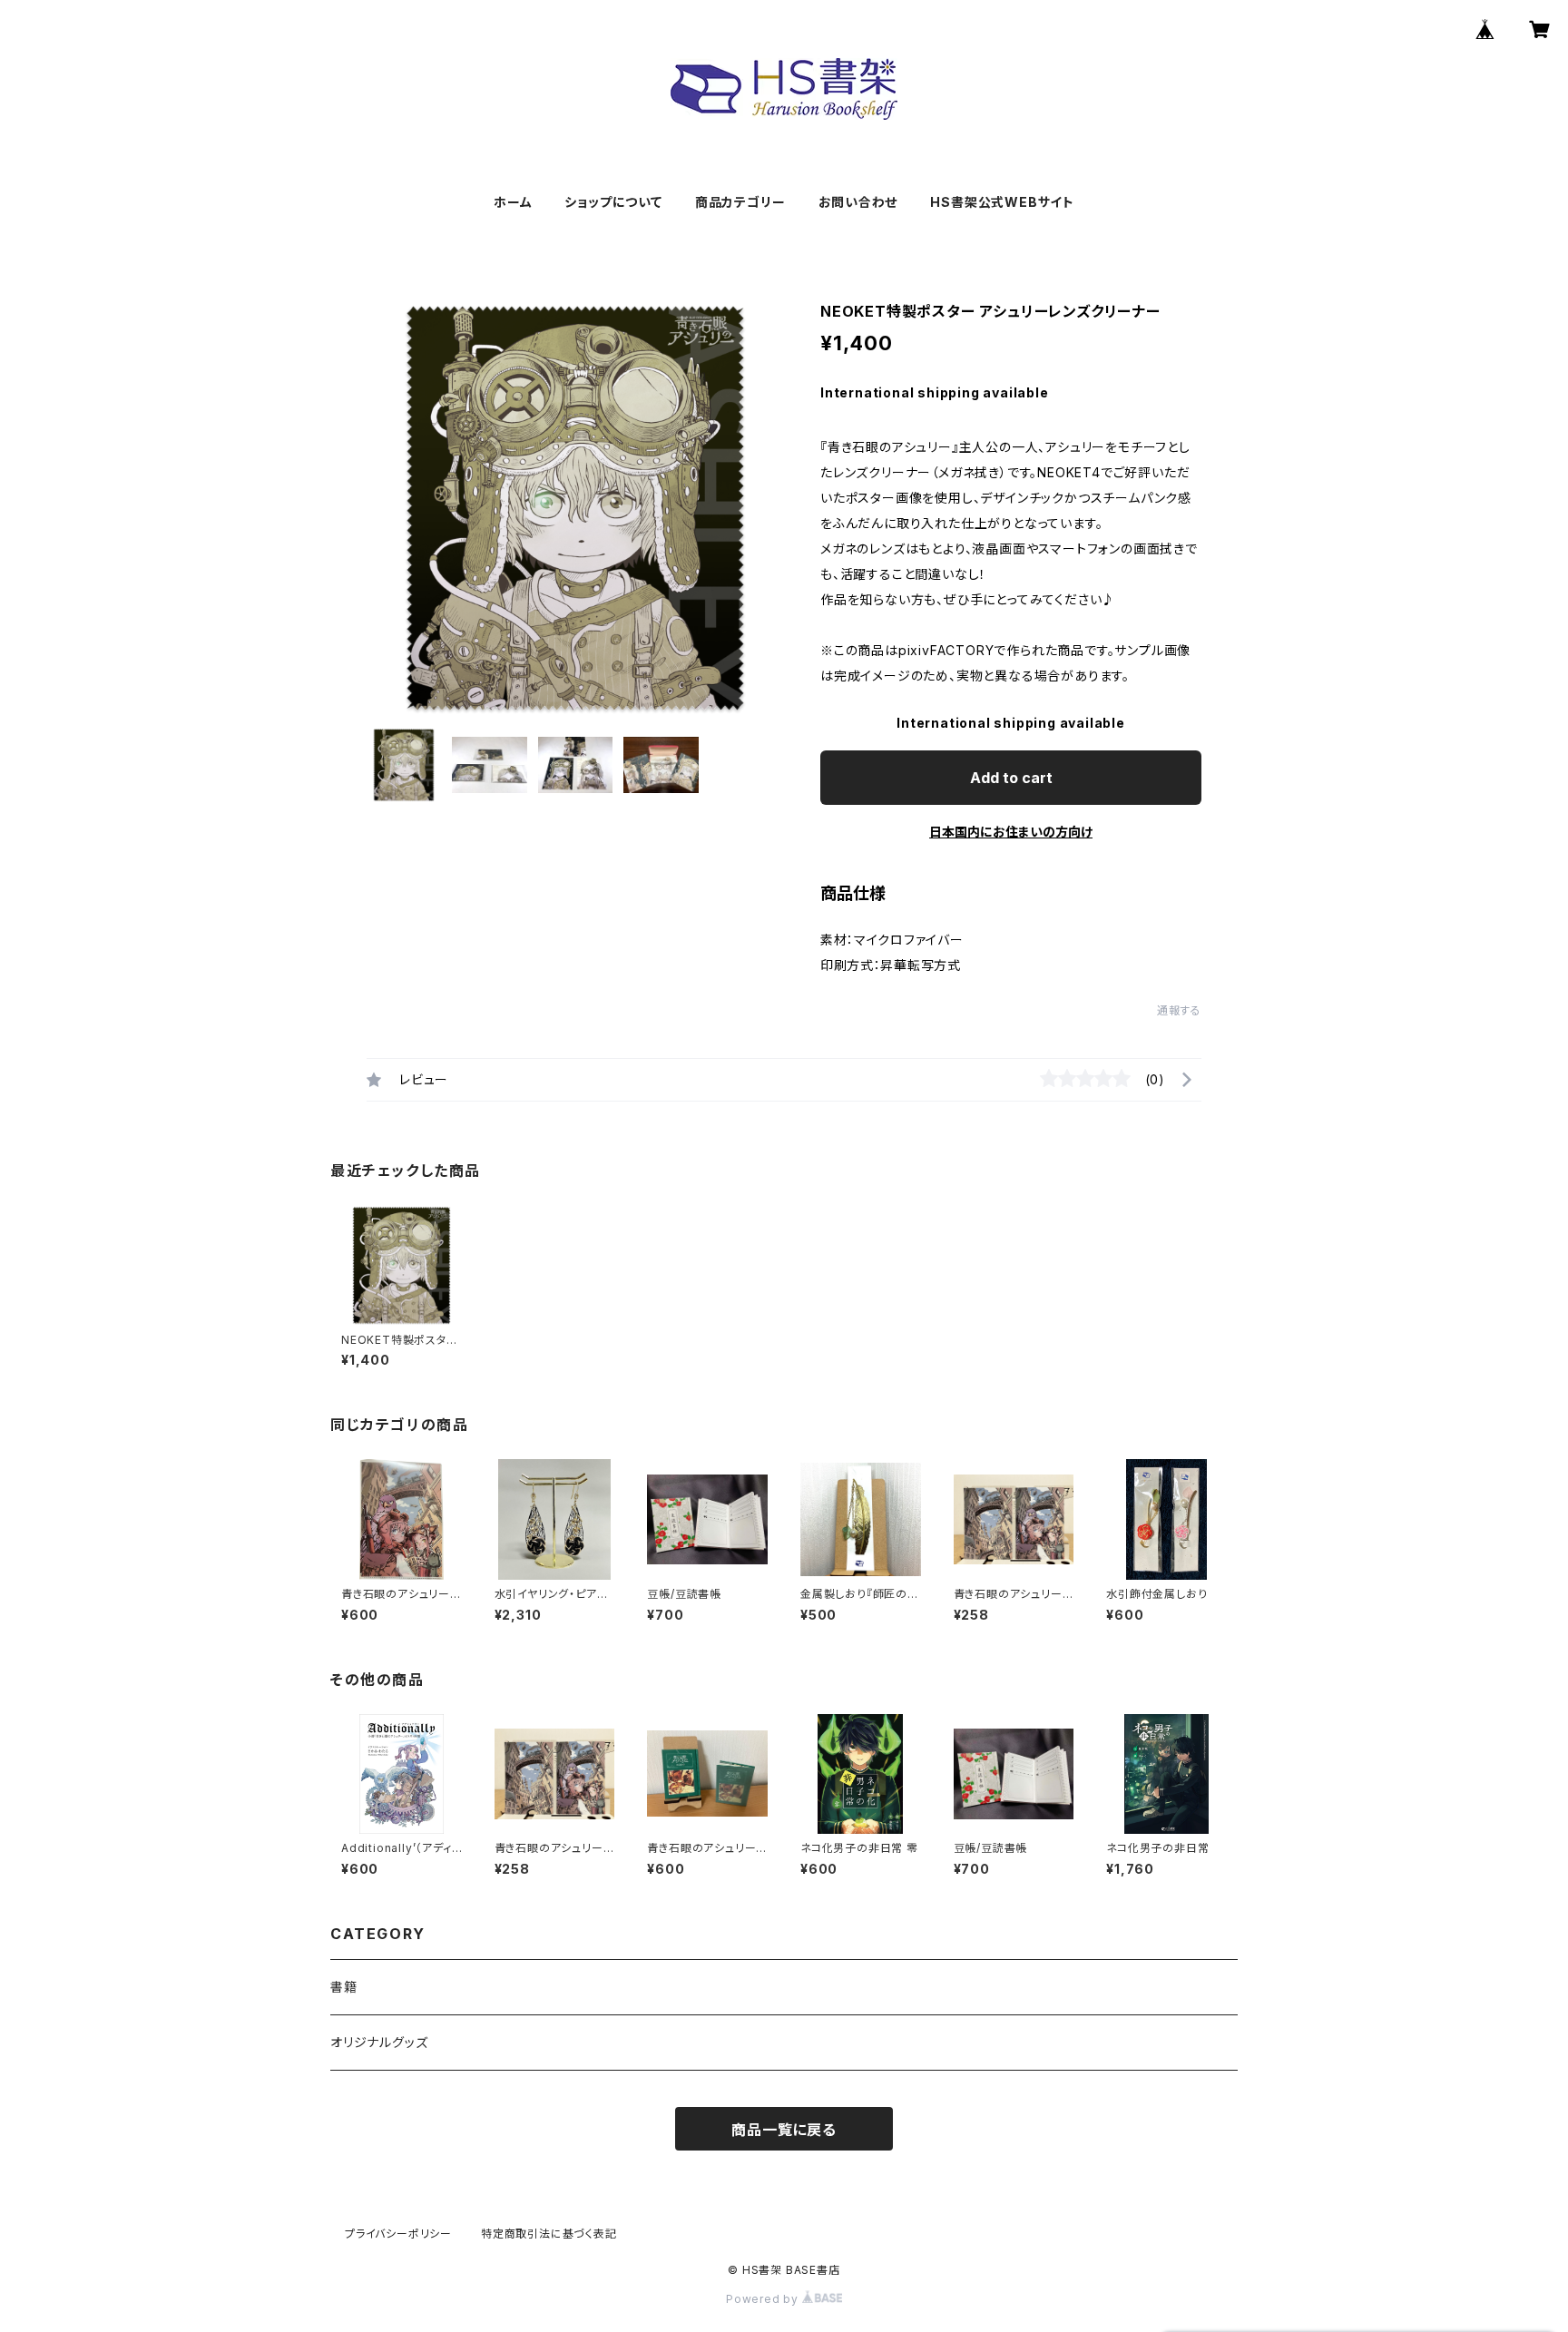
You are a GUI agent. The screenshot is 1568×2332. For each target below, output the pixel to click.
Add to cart (1011, 778)
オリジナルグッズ (379, 2042)
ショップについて (613, 202)
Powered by (764, 2299)
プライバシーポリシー (398, 2234)
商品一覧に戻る (784, 2130)
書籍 (344, 1987)
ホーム (513, 202)
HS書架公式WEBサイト (1002, 202)
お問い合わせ (858, 202)
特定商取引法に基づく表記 (549, 2234)
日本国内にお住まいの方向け (1011, 832)
